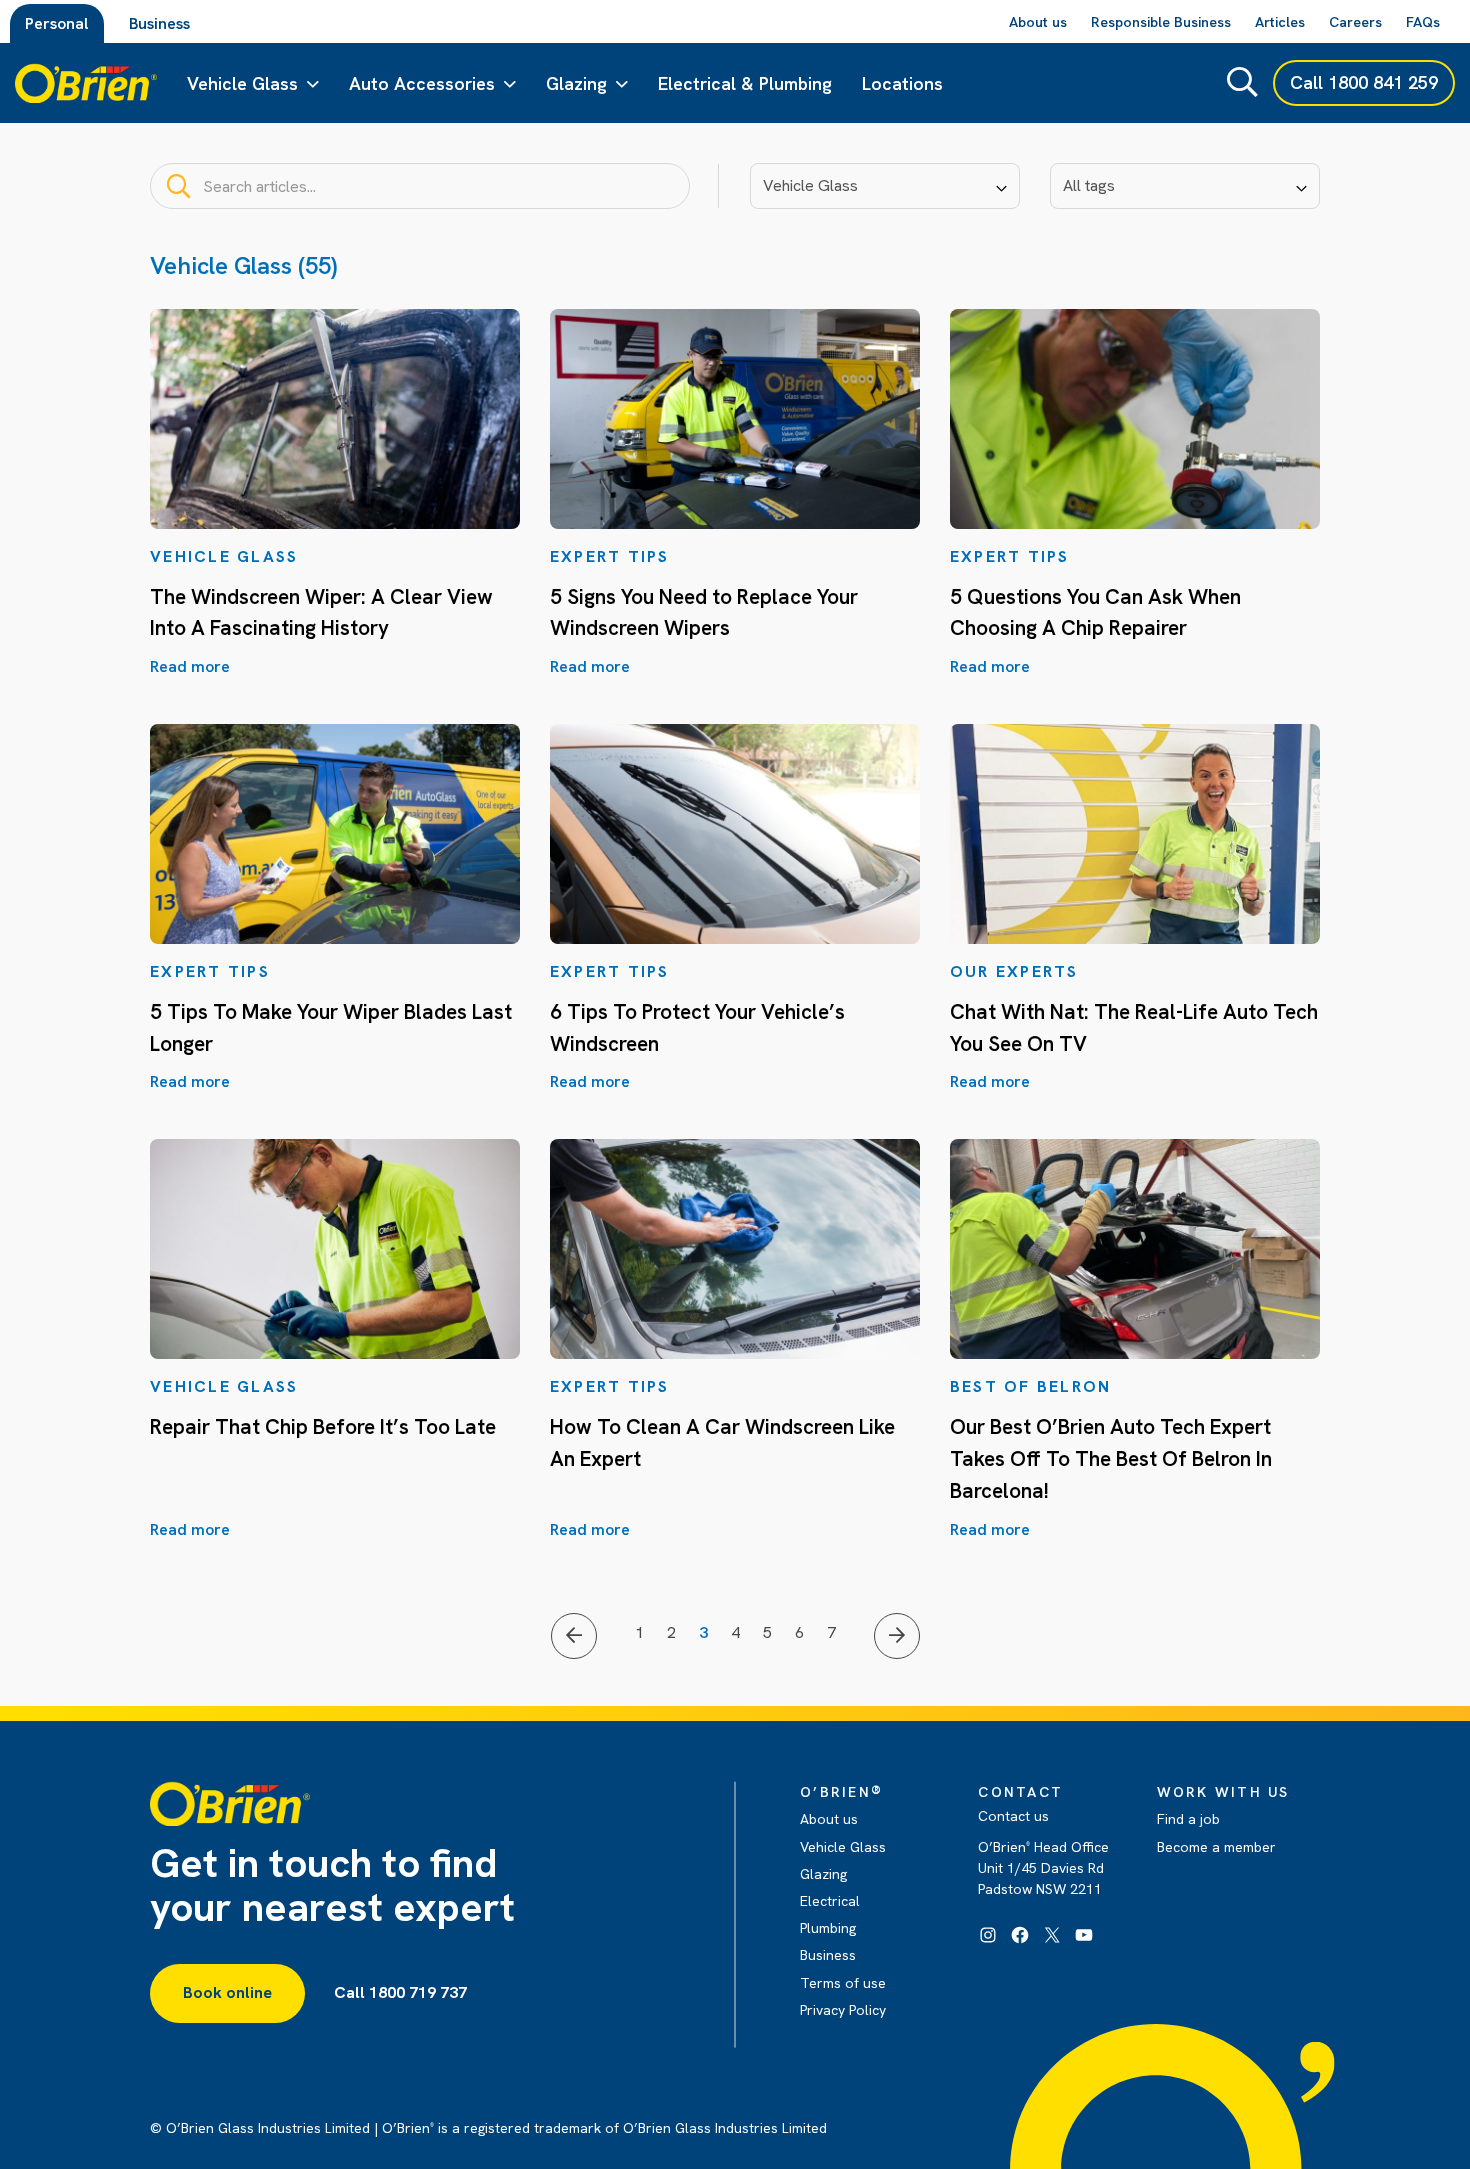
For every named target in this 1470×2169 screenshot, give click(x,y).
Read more (190, 666)
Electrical (830, 1901)
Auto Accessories (422, 83)
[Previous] (574, 1636)
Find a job (1188, 1819)
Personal (57, 23)
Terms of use (843, 1983)
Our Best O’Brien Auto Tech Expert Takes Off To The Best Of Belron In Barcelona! (1111, 1458)
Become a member (1216, 1847)
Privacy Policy (843, 2010)
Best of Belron (1031, 1386)
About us (829, 1819)
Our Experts (1014, 971)
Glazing (576, 83)
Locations (902, 83)
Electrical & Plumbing (745, 83)
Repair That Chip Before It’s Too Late (323, 1426)
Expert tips (610, 556)
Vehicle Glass (242, 83)
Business (159, 23)
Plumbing (828, 1928)
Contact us (1013, 1816)
